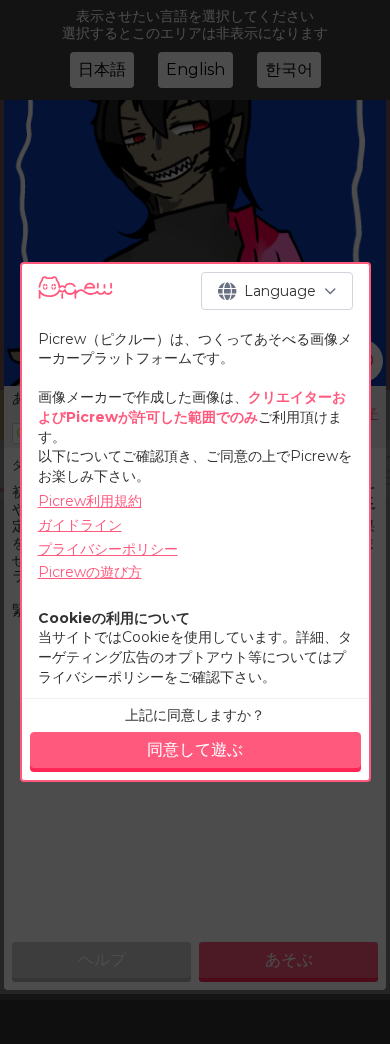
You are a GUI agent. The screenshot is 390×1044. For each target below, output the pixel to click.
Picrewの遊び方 (90, 572)
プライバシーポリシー (108, 549)
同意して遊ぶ (195, 749)
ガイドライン (80, 525)
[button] (277, 291)
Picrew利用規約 (90, 501)
